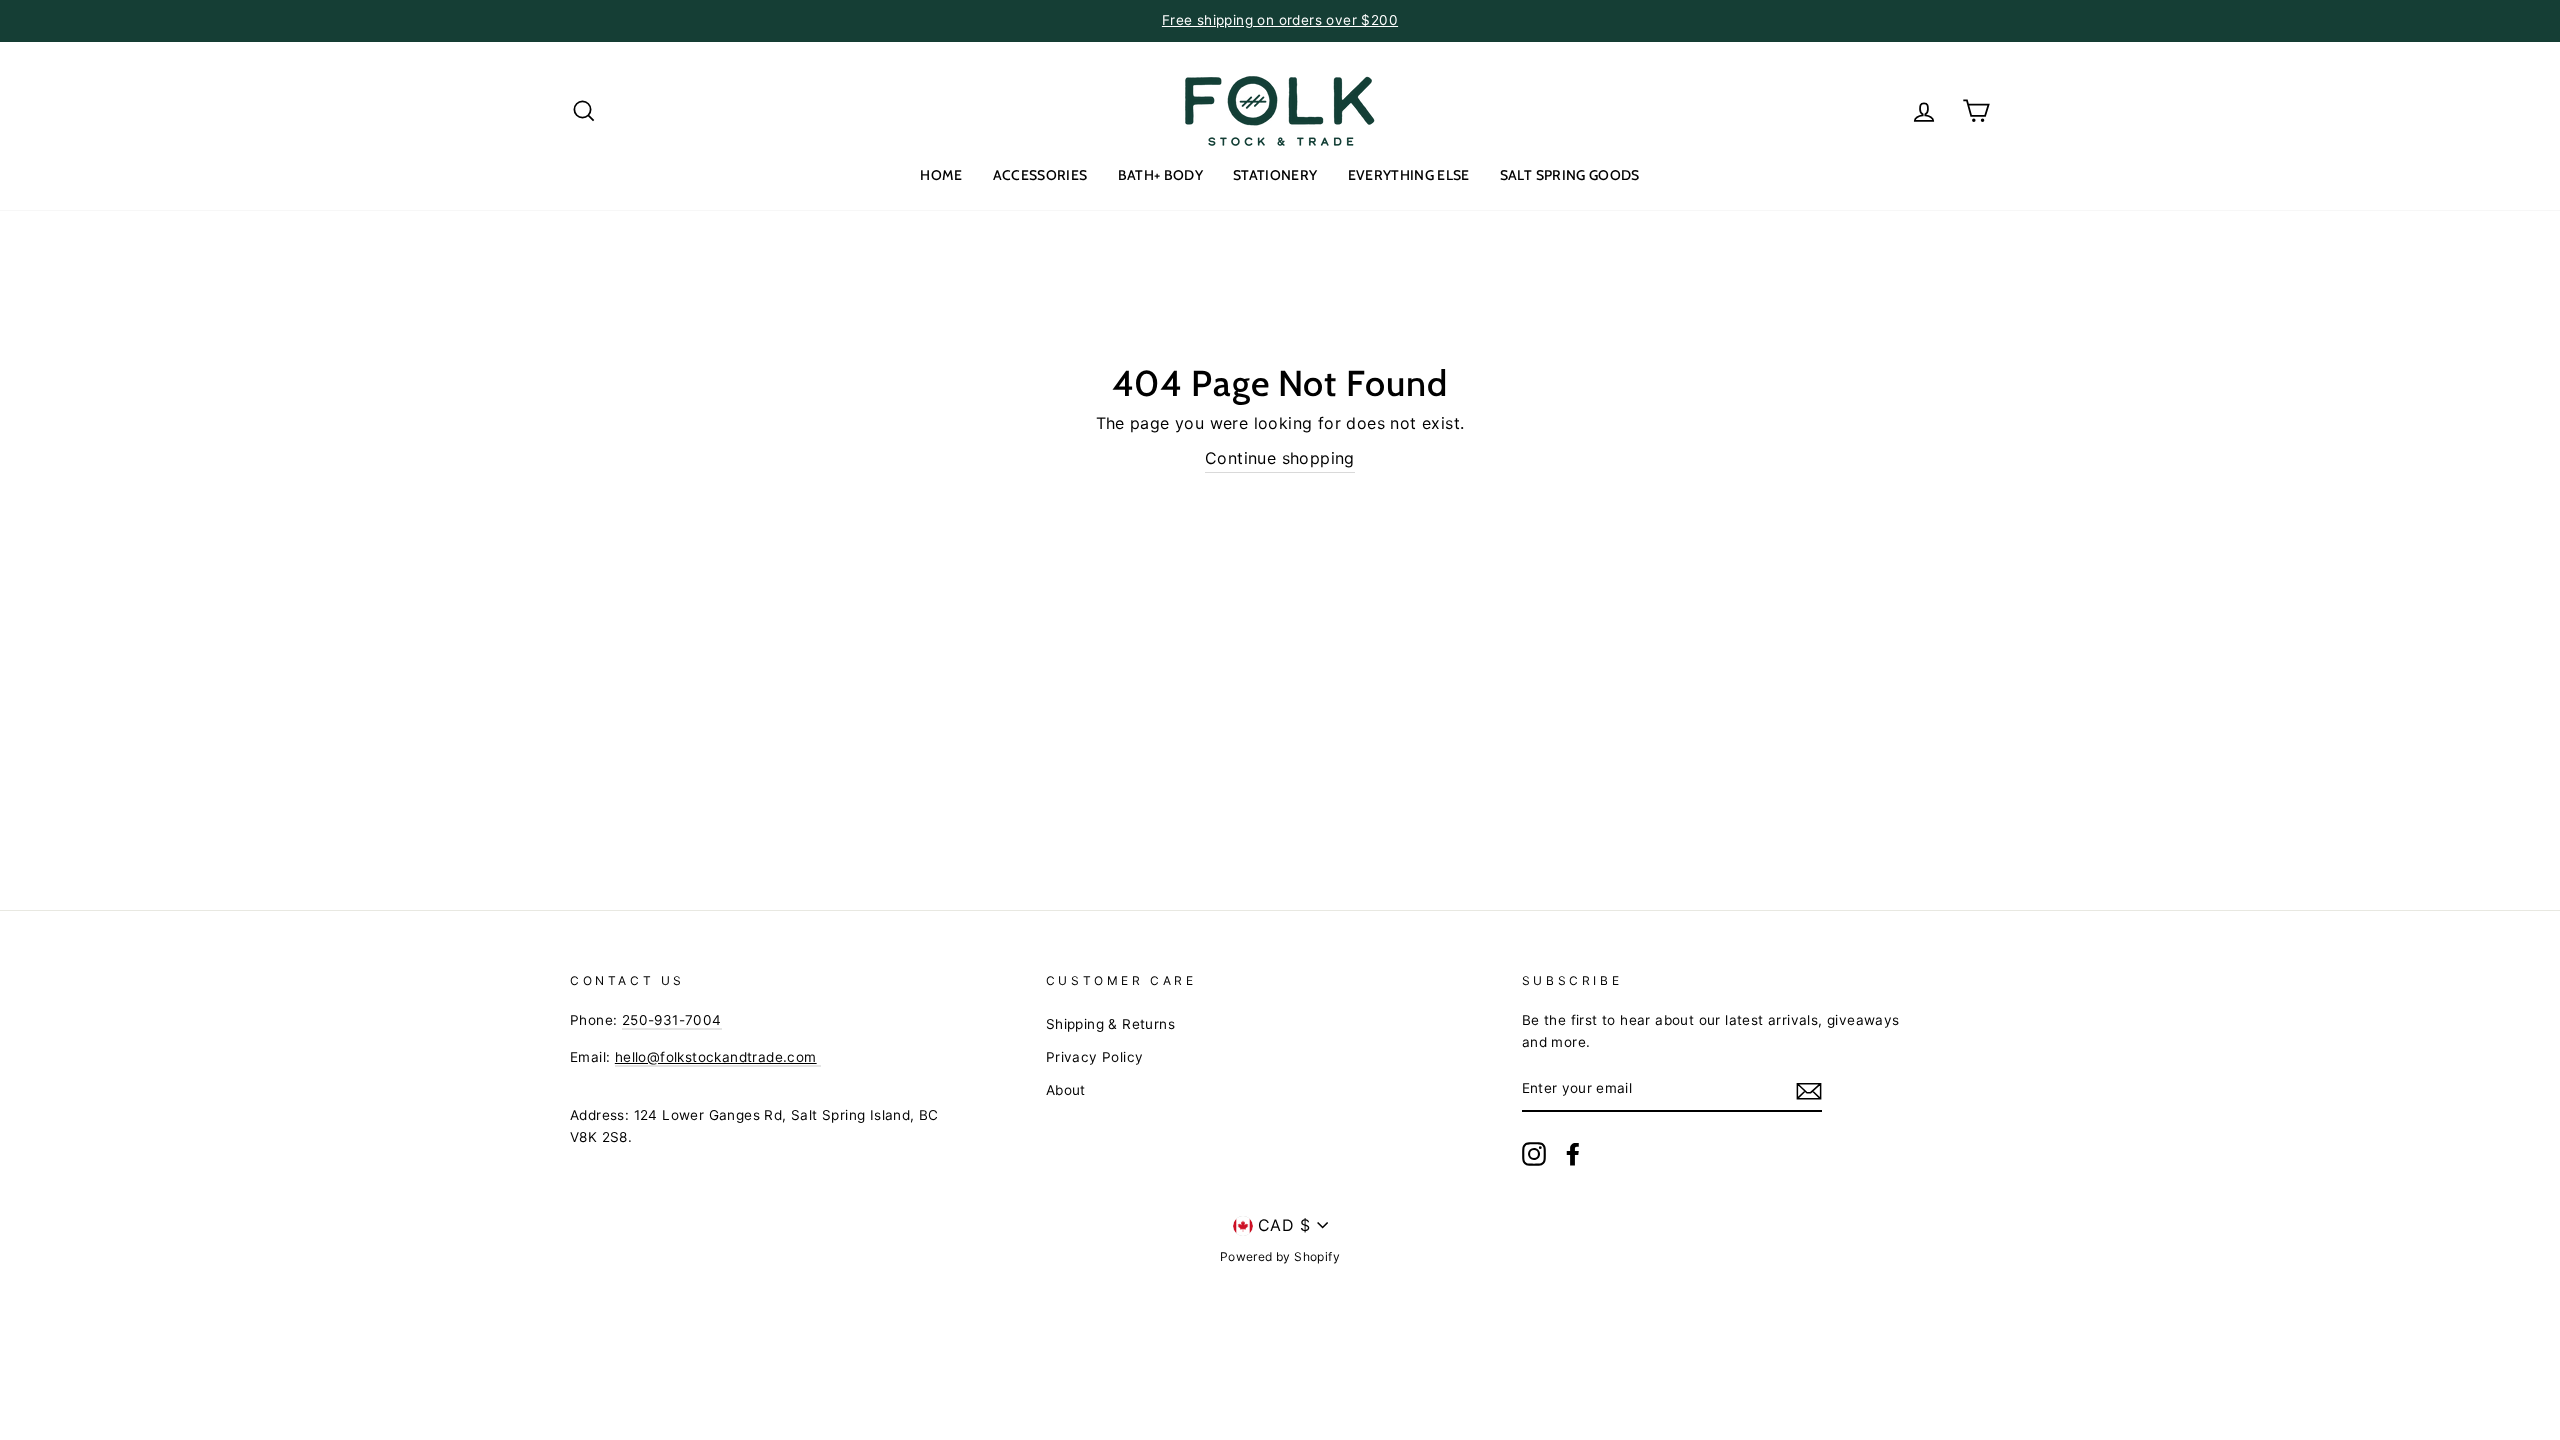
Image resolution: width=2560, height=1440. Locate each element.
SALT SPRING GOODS (1570, 175)
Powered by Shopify (1280, 1256)
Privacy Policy (1095, 1057)
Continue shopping (1280, 458)
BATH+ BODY (1161, 175)
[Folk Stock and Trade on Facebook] (1573, 1154)
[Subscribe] (1809, 1090)
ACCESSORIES (1040, 175)
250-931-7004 (672, 1020)
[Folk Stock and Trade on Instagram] (1534, 1154)
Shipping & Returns (1110, 1024)
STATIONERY (1275, 175)
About (1066, 1090)
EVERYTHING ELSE (1409, 175)
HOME (941, 175)
